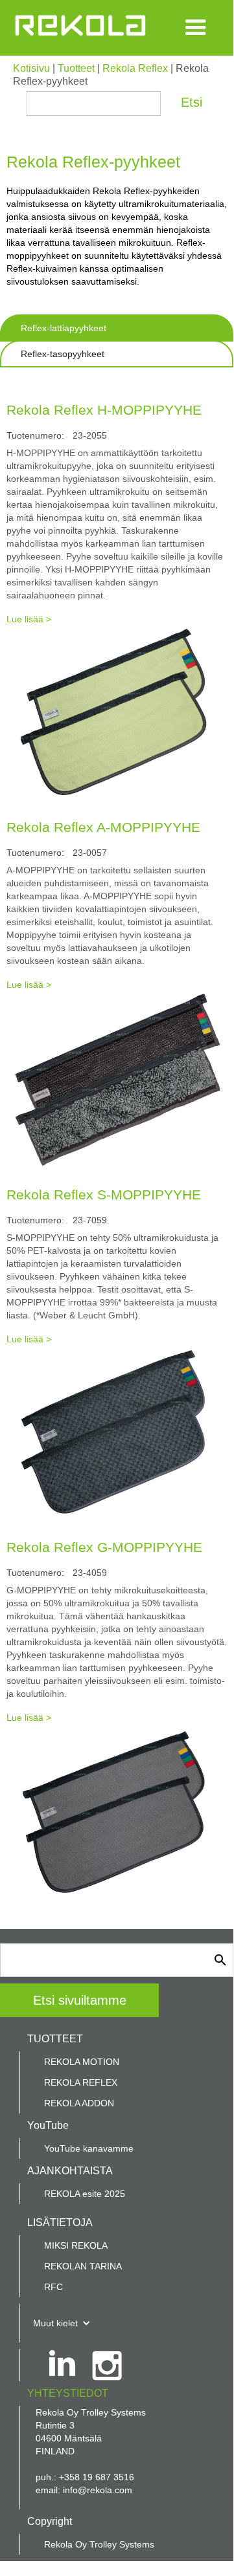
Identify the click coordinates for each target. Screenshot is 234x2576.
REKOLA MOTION (82, 2062)
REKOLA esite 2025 (85, 2194)
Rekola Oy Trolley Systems (99, 2544)
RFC (53, 2287)
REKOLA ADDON (79, 2103)
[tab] (117, 328)
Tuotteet (76, 68)
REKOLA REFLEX (81, 2082)
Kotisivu (31, 68)
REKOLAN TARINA (83, 2266)
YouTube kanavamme (89, 2148)
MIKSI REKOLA (76, 2245)
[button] (196, 28)
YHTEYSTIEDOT (68, 2393)
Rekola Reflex (135, 68)
